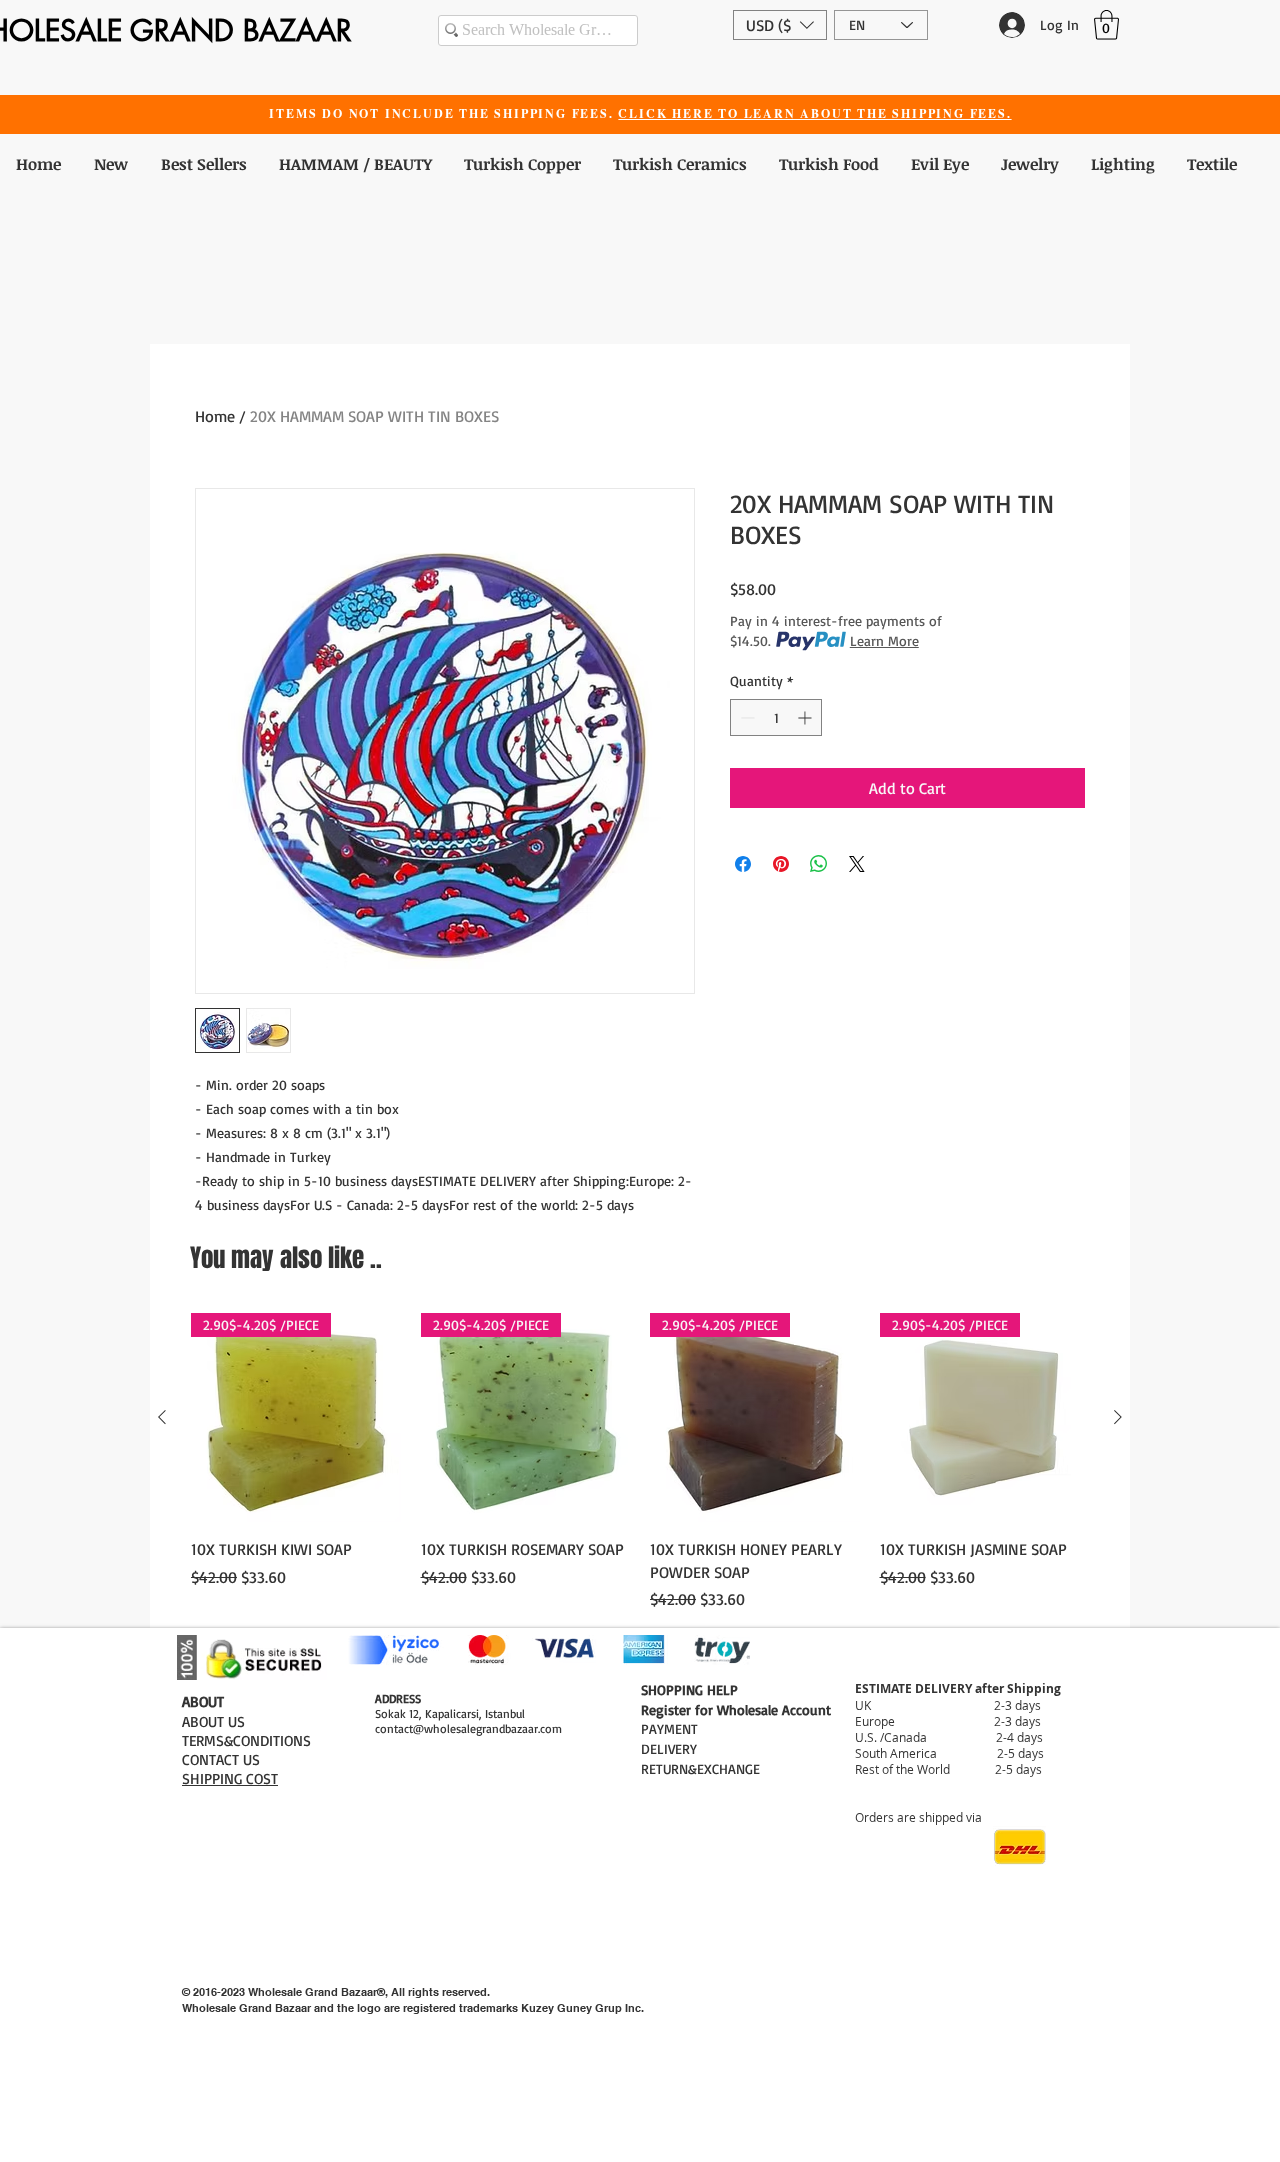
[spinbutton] (776, 717)
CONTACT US (221, 1759)
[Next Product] (1118, 1417)
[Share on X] (857, 864)
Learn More (884, 640)
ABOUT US (213, 1721)
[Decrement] (745, 717)
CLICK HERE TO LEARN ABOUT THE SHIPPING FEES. (814, 113)
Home (215, 416)
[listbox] (780, 25)
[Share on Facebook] (743, 864)
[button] (780, 25)
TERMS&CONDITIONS (246, 1740)
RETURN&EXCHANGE (700, 1768)
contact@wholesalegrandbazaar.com (468, 1728)
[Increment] (806, 717)
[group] (640, 1462)
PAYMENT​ (669, 1728)
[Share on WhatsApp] (819, 864)
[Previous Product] (162, 1417)
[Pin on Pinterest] (781, 864)
